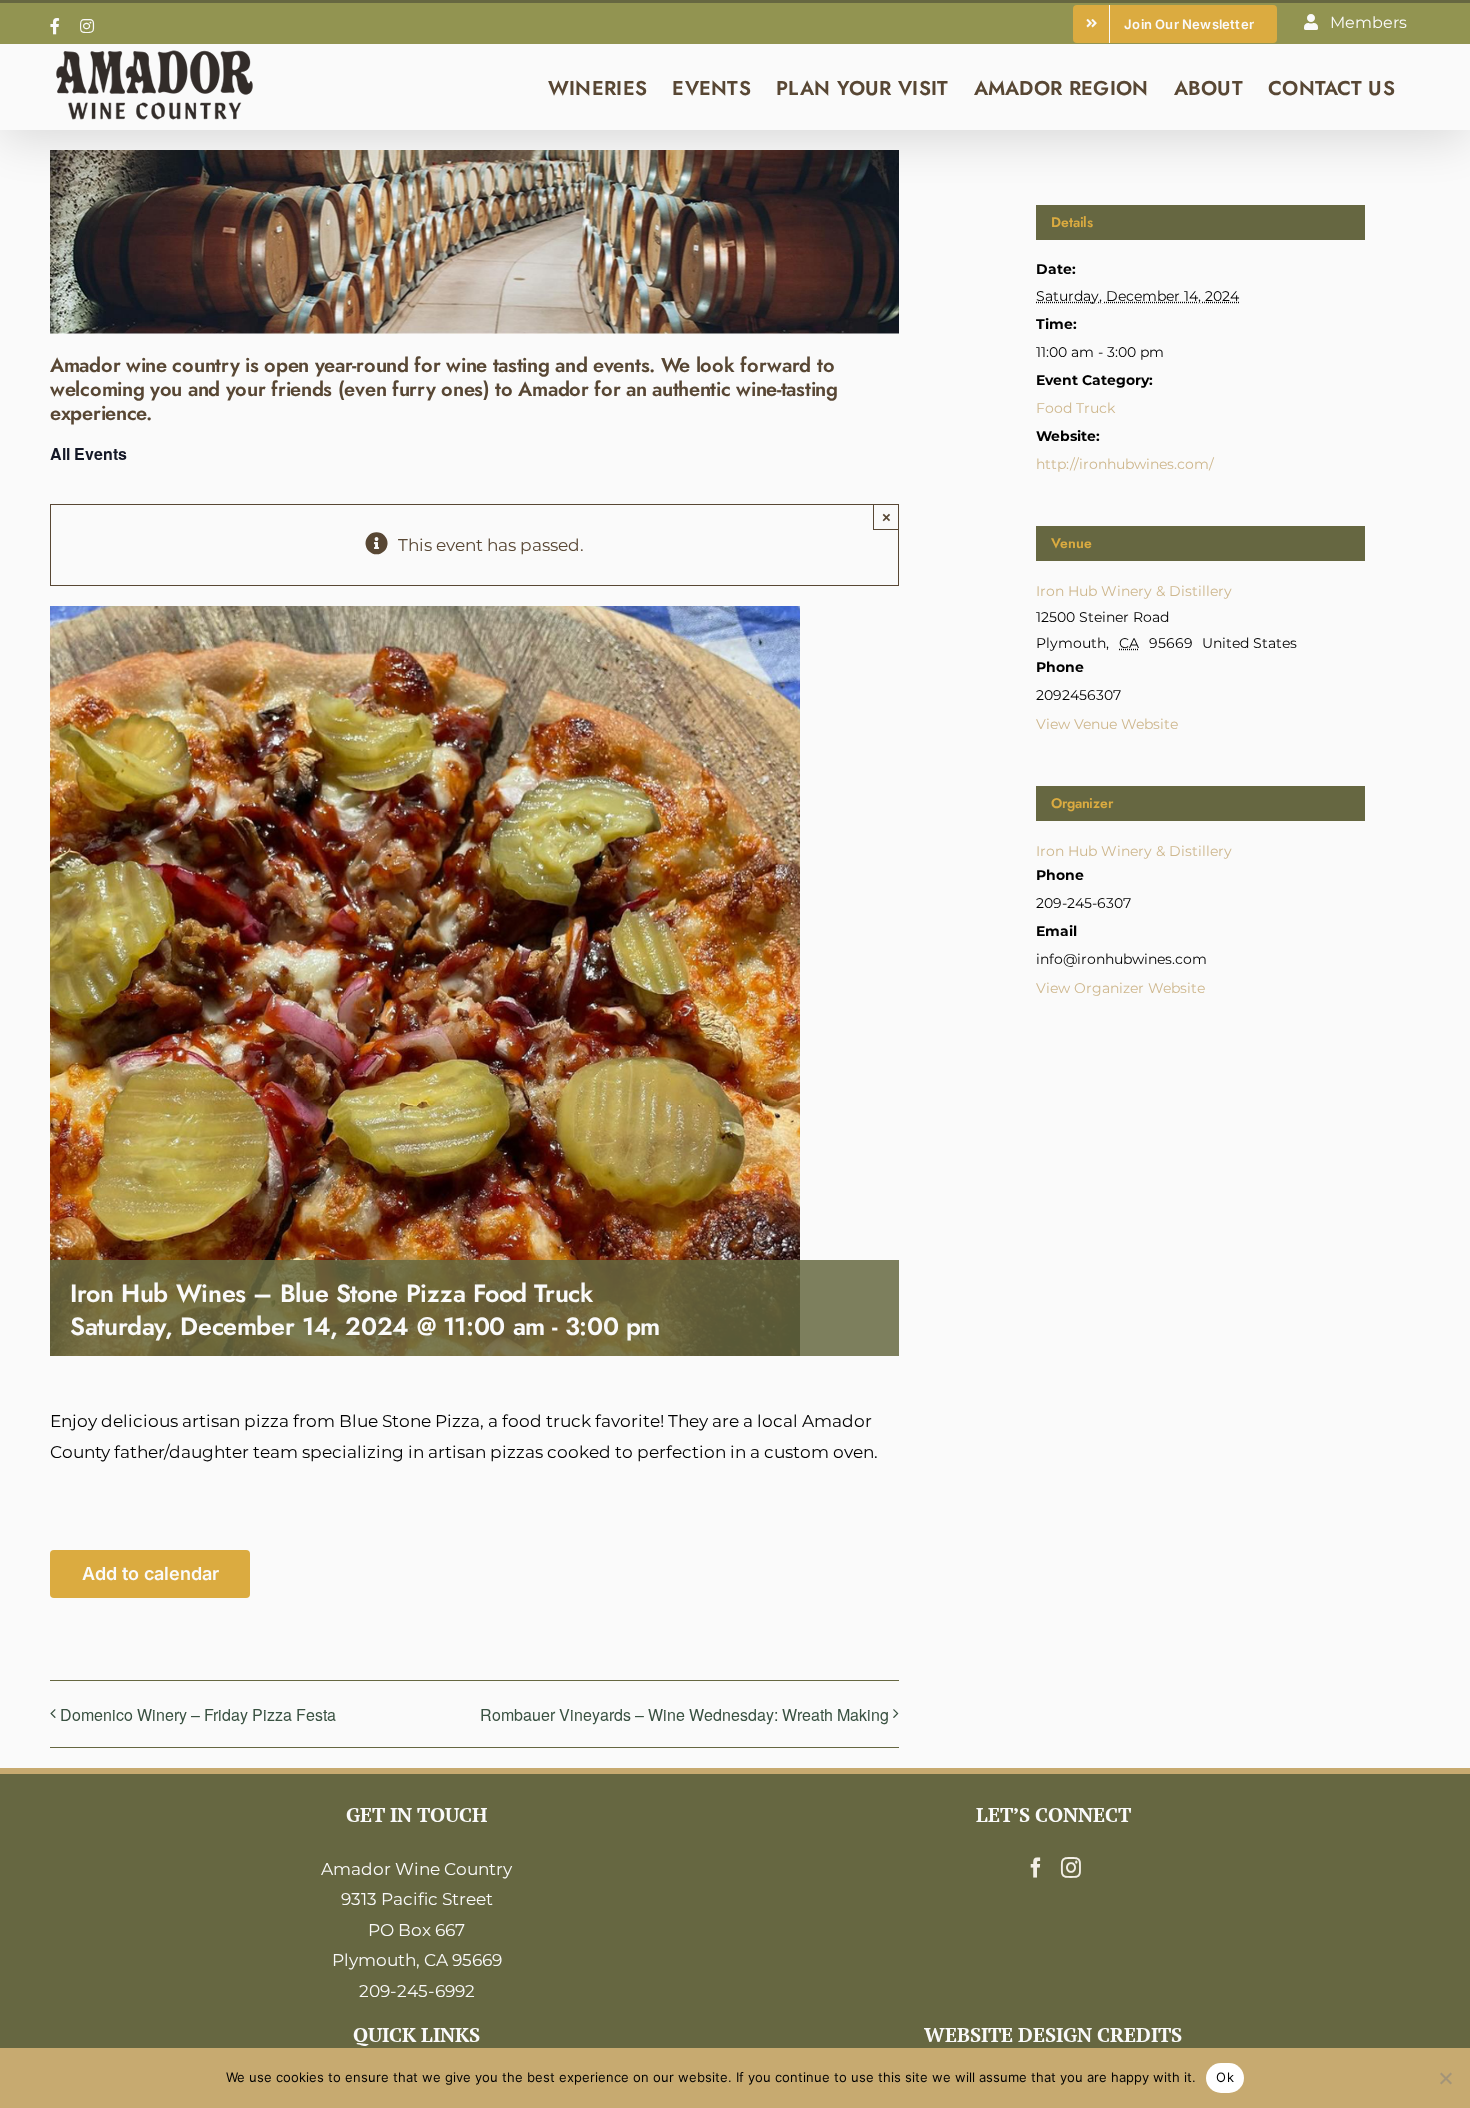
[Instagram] (1071, 1868)
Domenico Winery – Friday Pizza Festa (198, 1714)
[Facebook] (1036, 1868)
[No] (1445, 2078)
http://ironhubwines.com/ (1125, 464)
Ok (1225, 2077)
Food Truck (1075, 408)
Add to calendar (150, 1573)
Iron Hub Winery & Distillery (1134, 591)
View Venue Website (1107, 724)
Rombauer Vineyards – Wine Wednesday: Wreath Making (684, 1714)
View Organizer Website (1120, 988)
